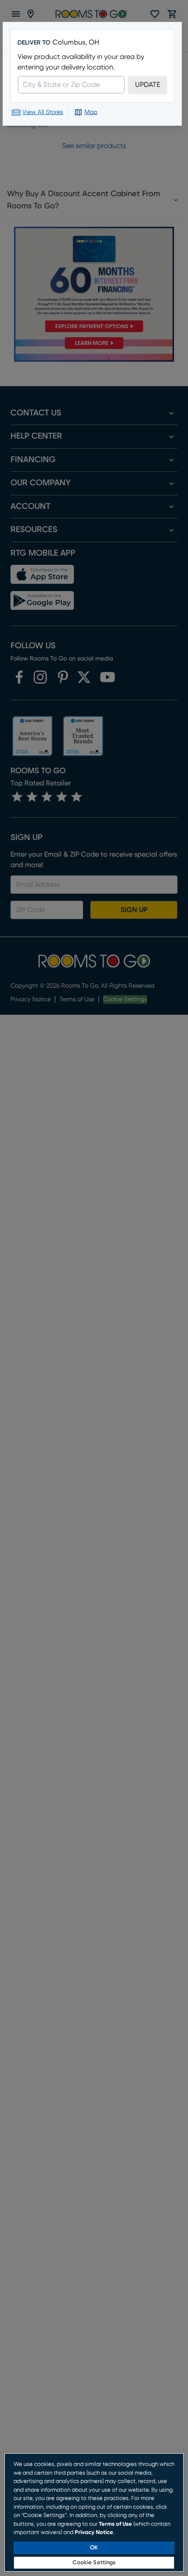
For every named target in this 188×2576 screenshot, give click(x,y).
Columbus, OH (76, 42)
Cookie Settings (94, 2563)
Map (91, 112)
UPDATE (148, 85)
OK (94, 2548)
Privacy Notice (94, 2533)
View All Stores (43, 112)
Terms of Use (115, 2524)
